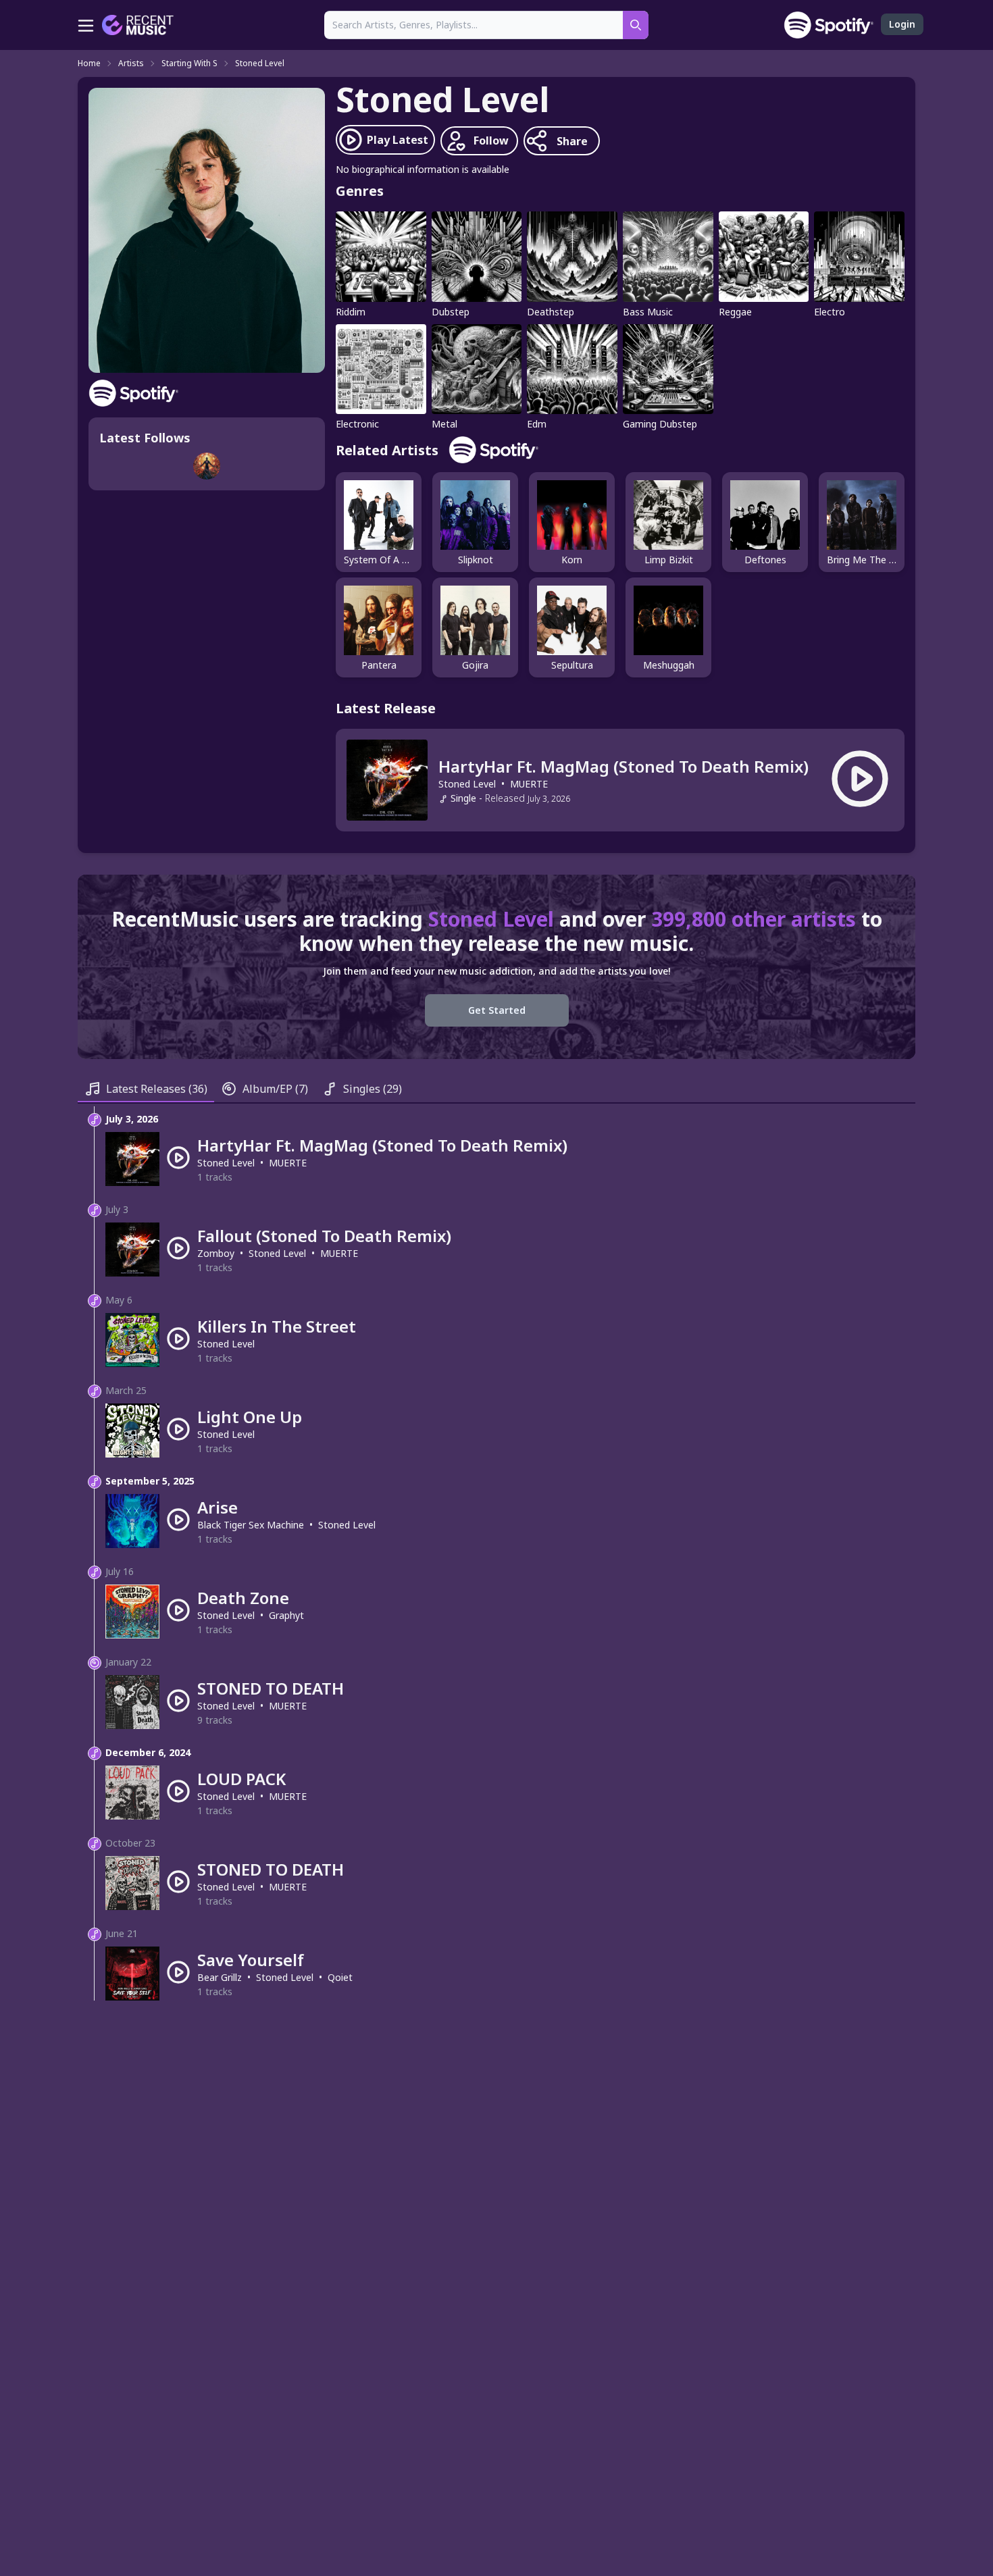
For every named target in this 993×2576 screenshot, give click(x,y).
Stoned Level (260, 63)
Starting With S (189, 63)
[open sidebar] (86, 25)
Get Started (497, 1010)
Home (89, 63)
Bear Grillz (220, 1977)
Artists (131, 63)
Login (902, 24)
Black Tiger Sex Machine (251, 1525)
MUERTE (529, 784)
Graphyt (286, 1615)
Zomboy (216, 1253)
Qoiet (340, 1977)
